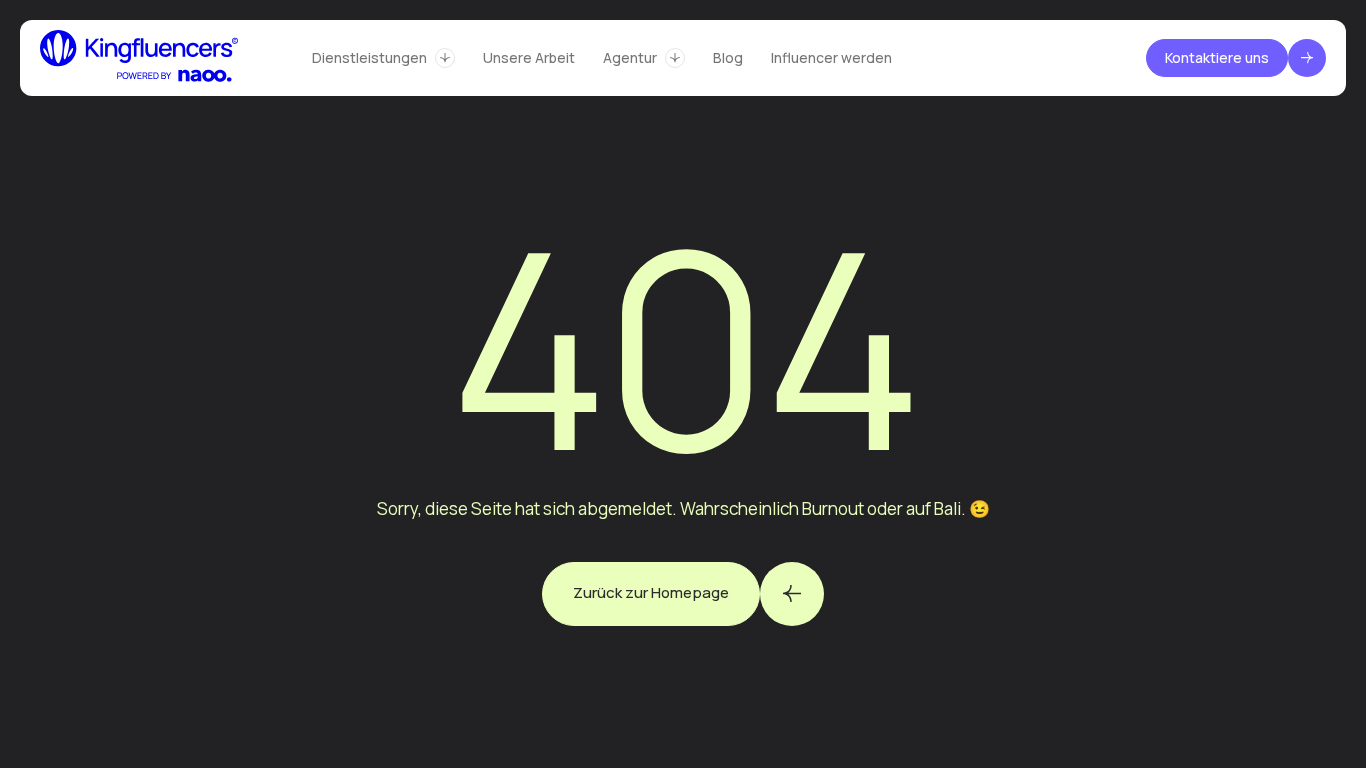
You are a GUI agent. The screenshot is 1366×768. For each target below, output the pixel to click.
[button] (383, 58)
